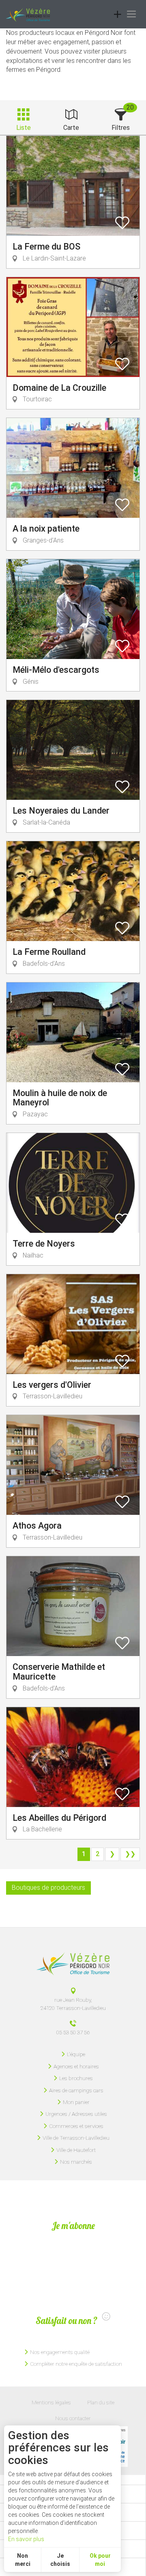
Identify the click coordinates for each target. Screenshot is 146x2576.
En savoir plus (26, 2539)
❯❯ (130, 1854)
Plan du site (101, 2402)
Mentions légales (51, 2402)
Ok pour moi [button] (100, 2560)
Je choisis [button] (60, 2560)
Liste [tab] (24, 128)
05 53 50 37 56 (73, 2032)
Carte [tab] (71, 128)
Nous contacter (73, 2418)
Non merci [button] (23, 2560)
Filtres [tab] (121, 128)
